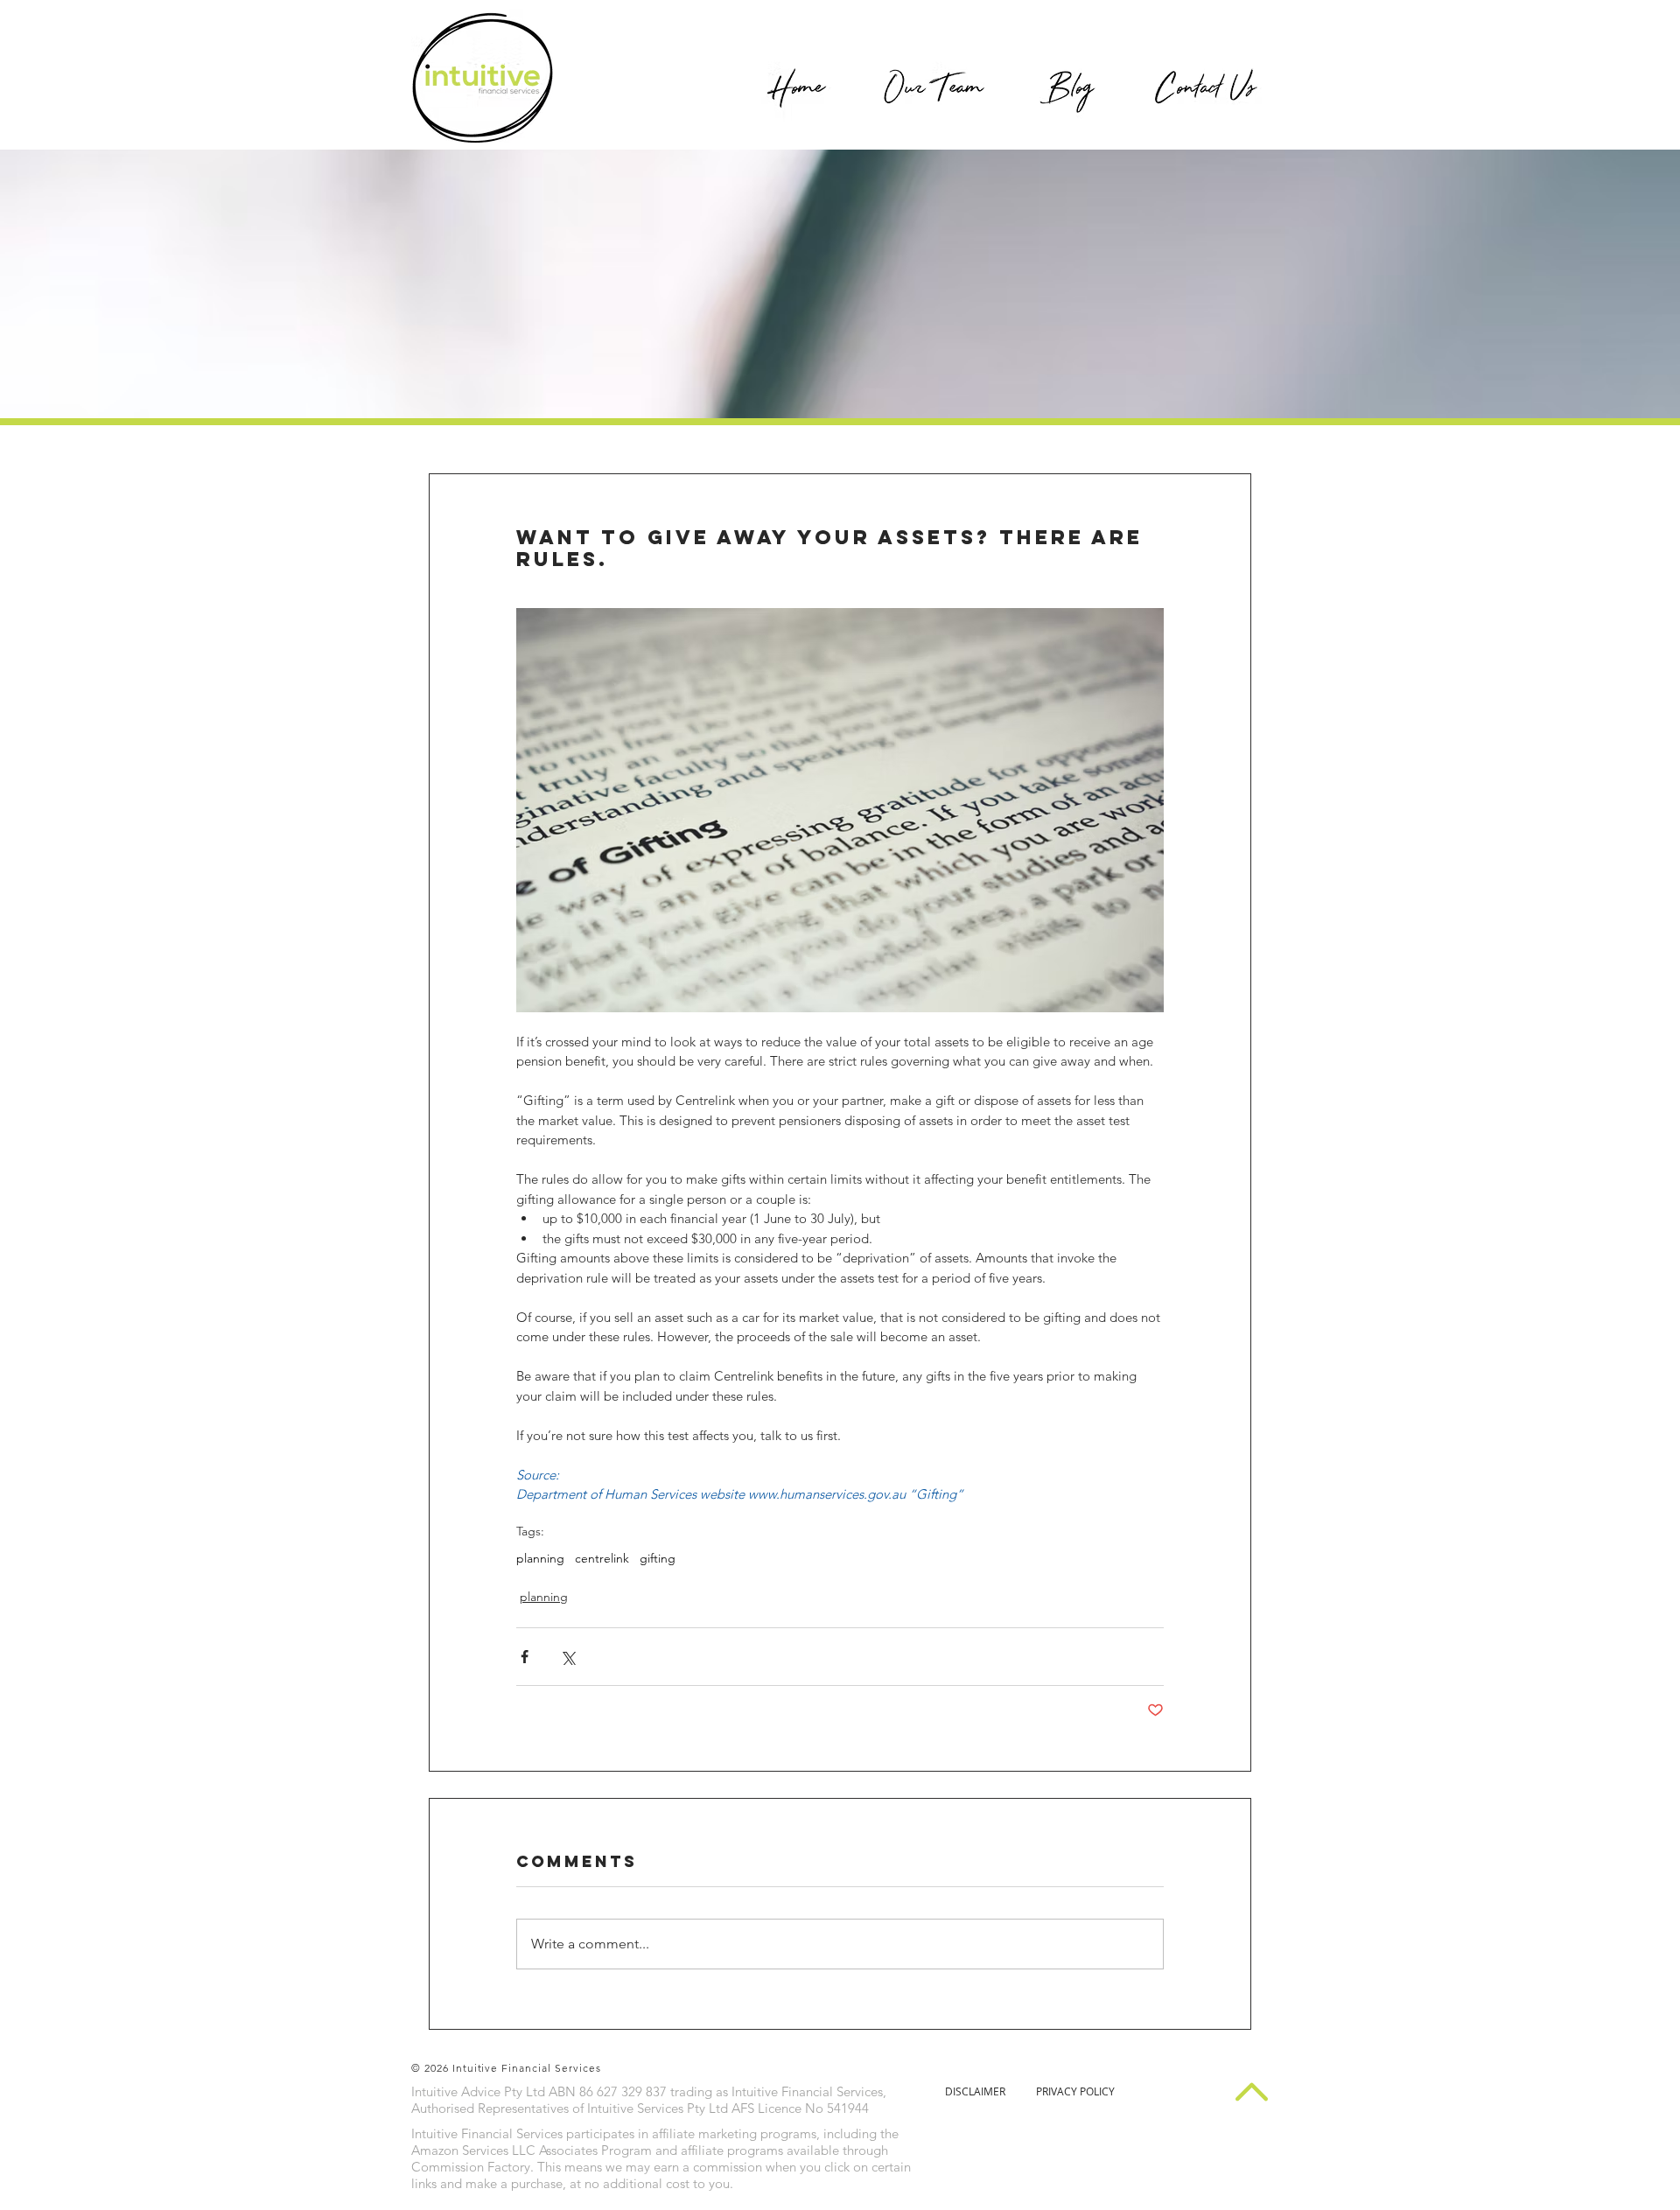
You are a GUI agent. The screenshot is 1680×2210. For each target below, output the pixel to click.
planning (540, 1559)
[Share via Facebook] (525, 1657)
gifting (658, 1559)
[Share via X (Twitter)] (567, 1657)
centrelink (602, 1559)
